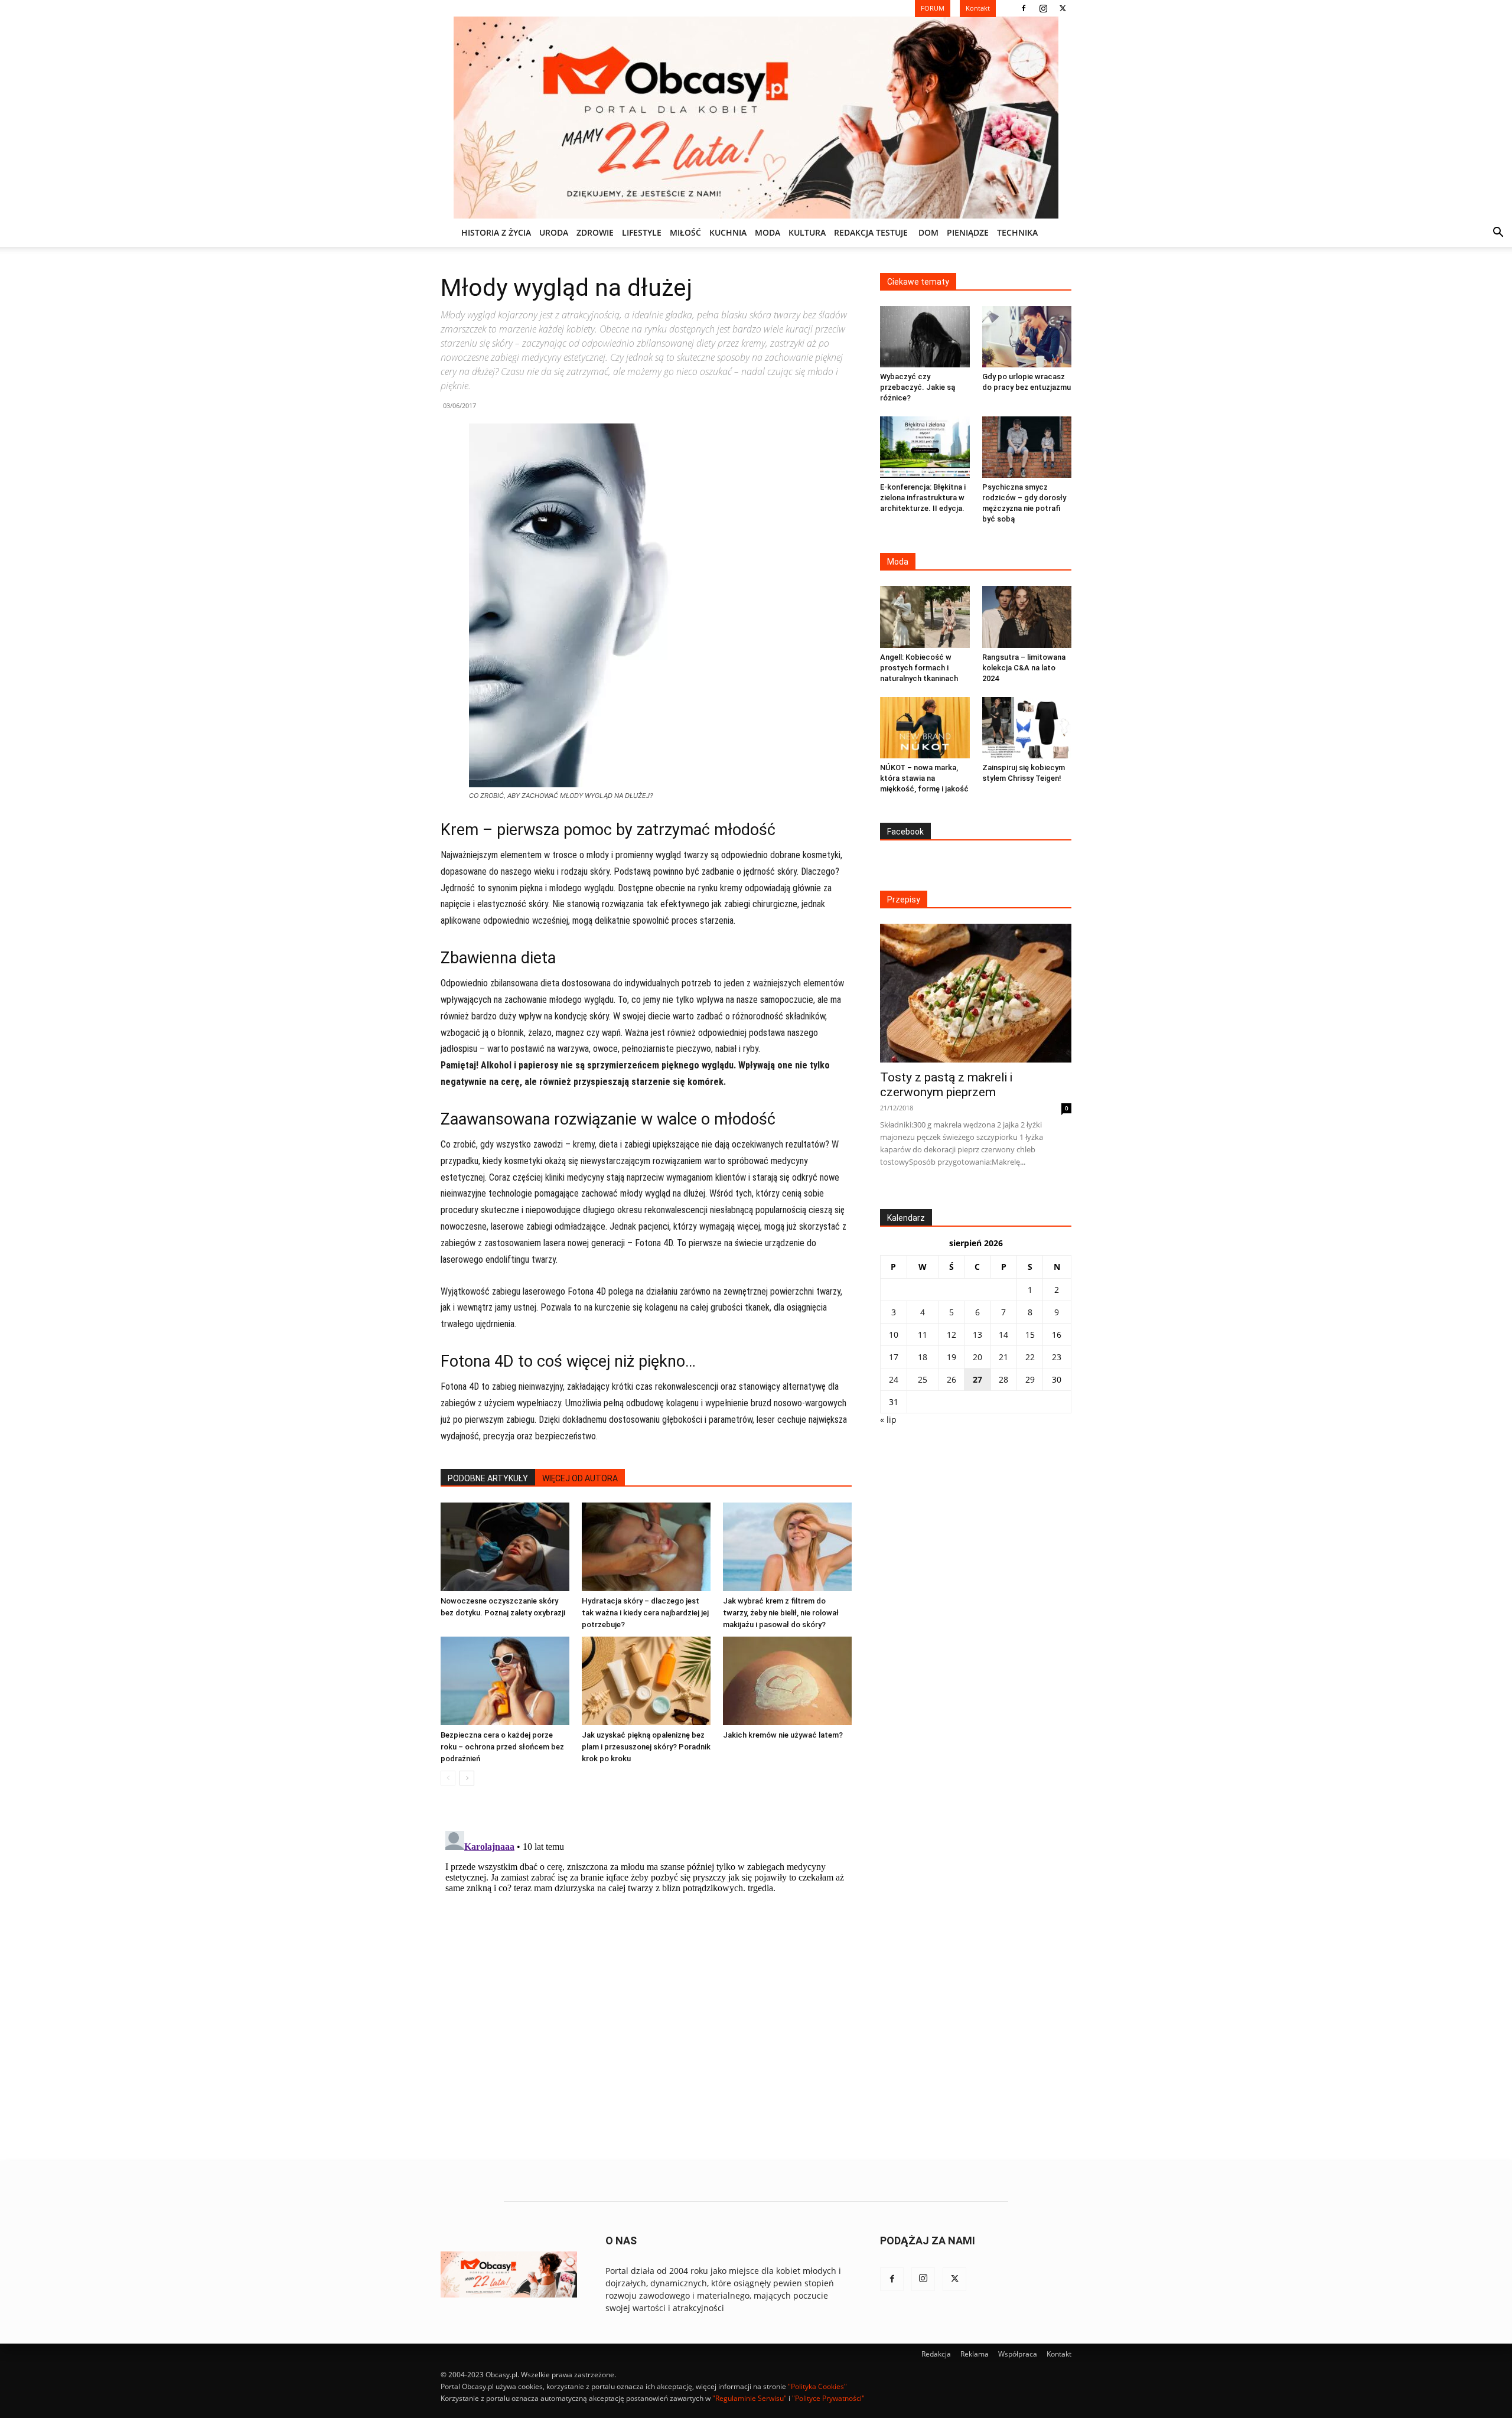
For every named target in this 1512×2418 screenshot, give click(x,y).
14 (1003, 1335)
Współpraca (1018, 2354)
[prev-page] (448, 1778)
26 (951, 1379)
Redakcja (936, 2354)
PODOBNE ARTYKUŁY (488, 1478)
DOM (928, 232)
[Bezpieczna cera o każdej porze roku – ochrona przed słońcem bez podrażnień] (505, 1681)
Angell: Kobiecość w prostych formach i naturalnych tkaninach (919, 668)
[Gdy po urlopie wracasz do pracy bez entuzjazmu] (1027, 337)
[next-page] (467, 1778)
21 (1003, 1357)
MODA (768, 232)
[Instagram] (1043, 8)
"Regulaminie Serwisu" (750, 2398)
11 (923, 1335)
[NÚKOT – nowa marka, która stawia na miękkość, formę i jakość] (925, 728)
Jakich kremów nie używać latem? (783, 1735)
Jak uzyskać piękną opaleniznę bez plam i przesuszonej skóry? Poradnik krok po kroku (646, 1747)
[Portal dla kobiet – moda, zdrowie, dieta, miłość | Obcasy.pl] (756, 118)
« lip (888, 1420)
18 (923, 1357)
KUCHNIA (728, 232)
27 (977, 1379)
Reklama (975, 2354)
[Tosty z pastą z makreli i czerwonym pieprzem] (976, 993)
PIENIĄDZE (968, 232)
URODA (554, 232)
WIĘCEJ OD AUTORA (580, 1478)
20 (977, 1357)
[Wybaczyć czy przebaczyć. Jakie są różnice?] (925, 337)
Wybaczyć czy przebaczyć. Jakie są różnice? (918, 387)
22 (1030, 1357)
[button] (1498, 234)
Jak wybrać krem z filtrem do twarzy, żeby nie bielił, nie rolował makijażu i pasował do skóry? (781, 1613)
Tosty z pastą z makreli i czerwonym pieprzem (946, 1085)
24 (894, 1379)
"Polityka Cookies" (817, 2386)
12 (951, 1335)
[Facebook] (1024, 8)
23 (1057, 1357)
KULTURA (807, 232)
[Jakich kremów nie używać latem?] (787, 1681)
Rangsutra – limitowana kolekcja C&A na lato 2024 (1024, 668)
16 (1057, 1335)
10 (894, 1335)
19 (951, 1357)
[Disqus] (646, 1974)
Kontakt (1059, 2354)
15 (1030, 1335)
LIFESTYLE (642, 232)
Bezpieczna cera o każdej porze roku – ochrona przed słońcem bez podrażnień (502, 1747)
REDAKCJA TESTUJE (871, 232)
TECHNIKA (1017, 232)
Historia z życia (496, 232)
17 (894, 1357)
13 (977, 1335)
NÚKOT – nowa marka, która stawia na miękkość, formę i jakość (924, 778)
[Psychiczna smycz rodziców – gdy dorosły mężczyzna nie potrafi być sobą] (1027, 447)
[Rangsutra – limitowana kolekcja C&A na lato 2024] (1027, 617)
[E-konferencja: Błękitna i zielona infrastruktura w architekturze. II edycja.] (925, 447)
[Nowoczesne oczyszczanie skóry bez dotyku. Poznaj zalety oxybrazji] (505, 1547)
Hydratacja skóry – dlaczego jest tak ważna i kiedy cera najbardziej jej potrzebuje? (645, 1613)
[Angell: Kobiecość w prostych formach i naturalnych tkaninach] (925, 617)
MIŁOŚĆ (685, 232)
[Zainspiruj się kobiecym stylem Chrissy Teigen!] (1027, 728)
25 (923, 1379)
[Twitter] (1063, 8)
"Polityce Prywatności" (828, 2398)
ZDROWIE (595, 232)
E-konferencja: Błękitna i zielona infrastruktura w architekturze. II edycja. (923, 498)
